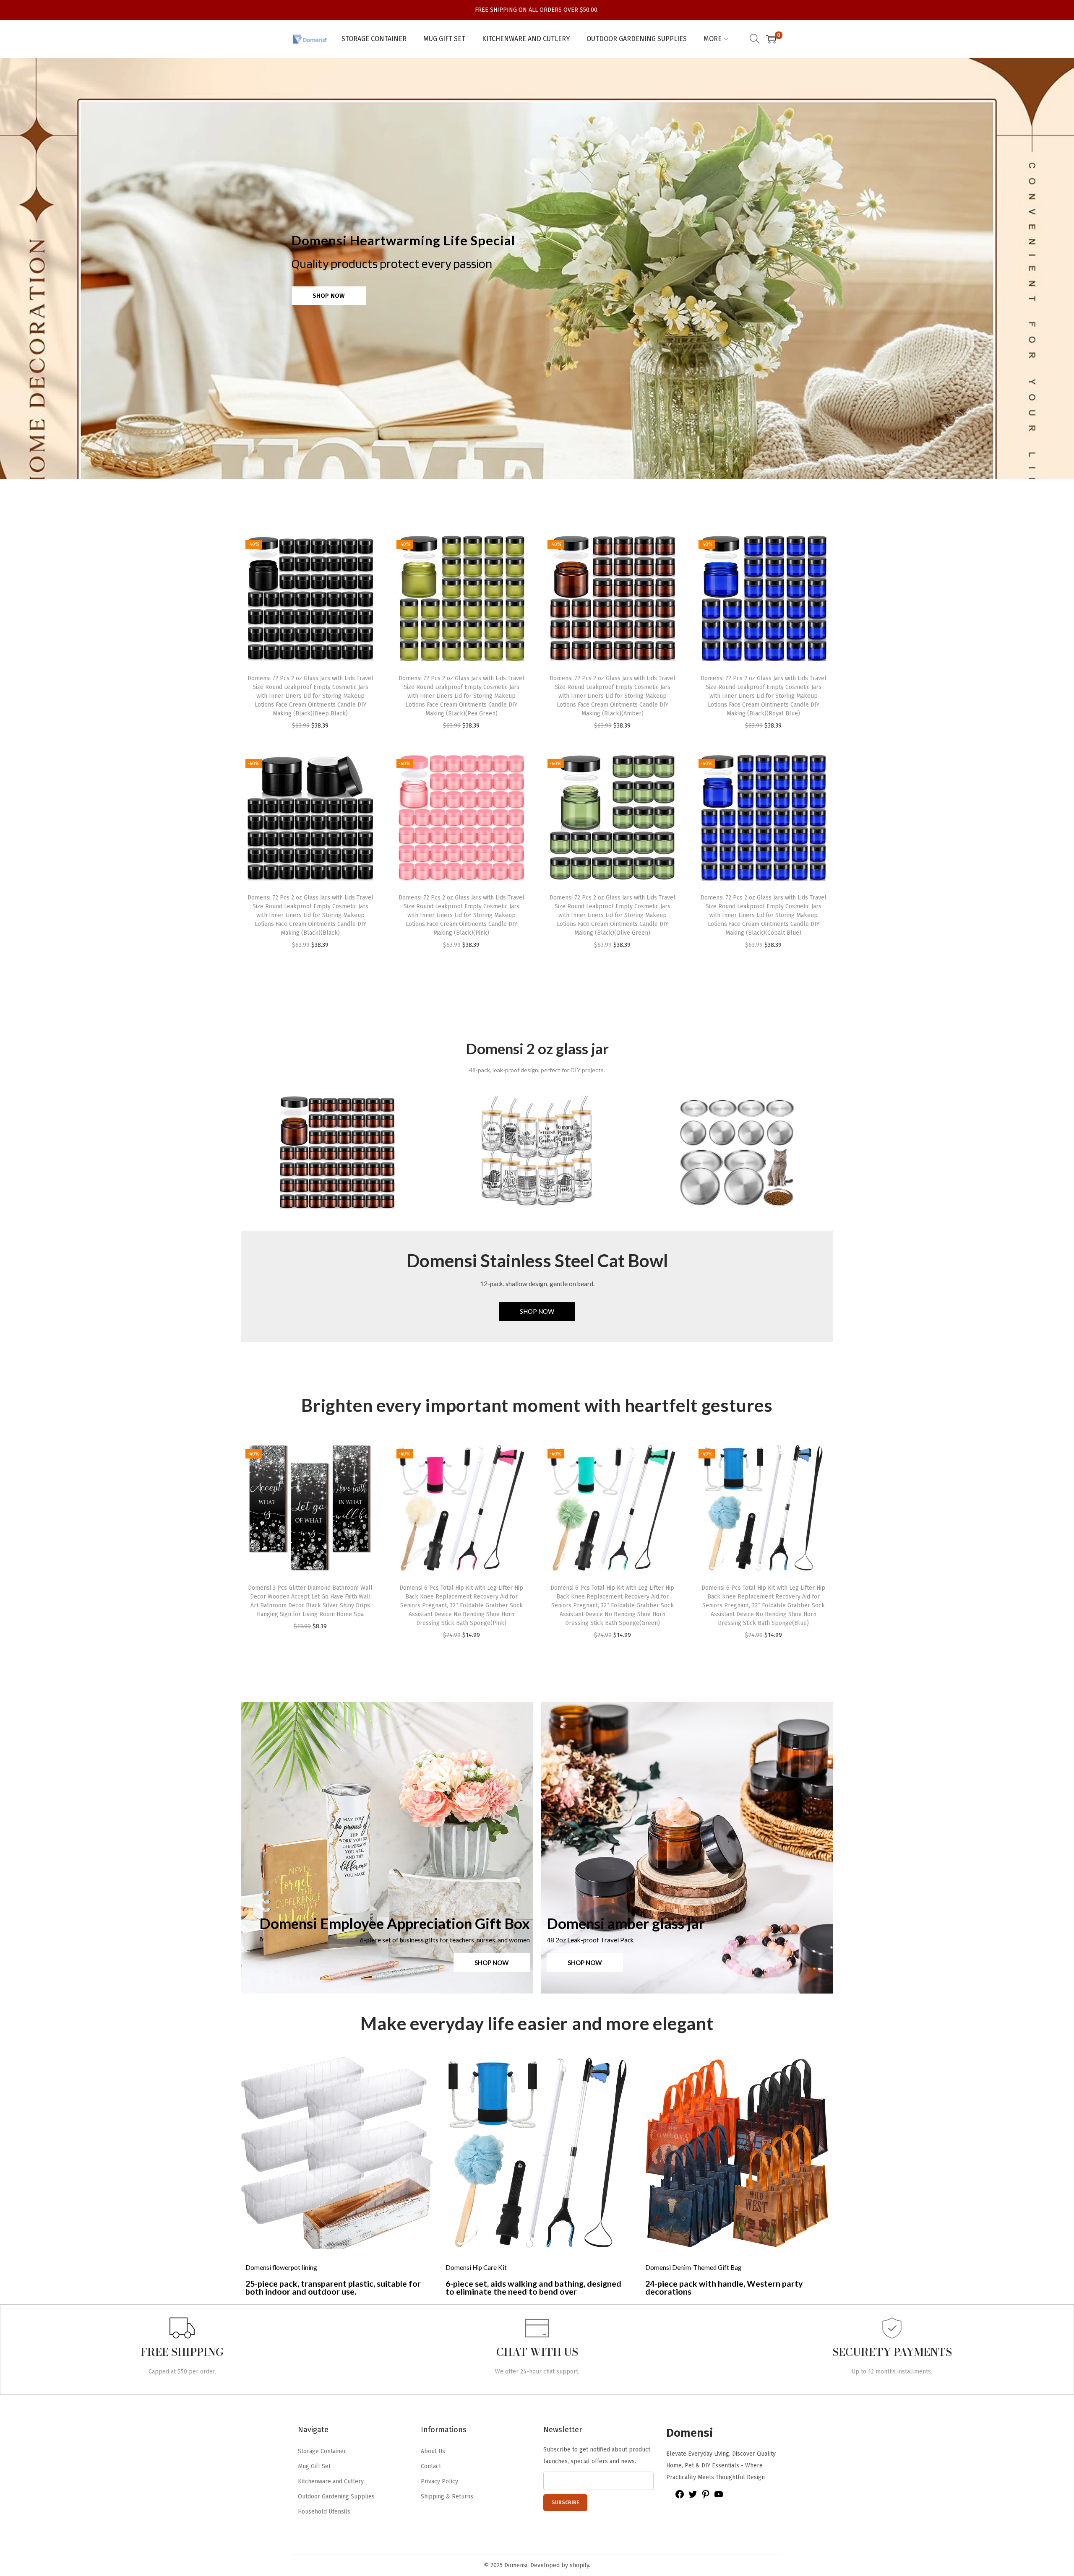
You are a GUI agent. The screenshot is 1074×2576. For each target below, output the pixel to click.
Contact (431, 2466)
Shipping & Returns (447, 2497)
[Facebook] (680, 2497)
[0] (771, 39)
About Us (433, 2451)
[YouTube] (719, 2497)
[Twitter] (693, 2497)
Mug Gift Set (314, 2466)
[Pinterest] (706, 2497)
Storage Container (322, 2451)
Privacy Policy (439, 2481)
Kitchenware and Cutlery (331, 2481)
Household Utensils (324, 2512)
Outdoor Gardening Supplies (336, 2497)
